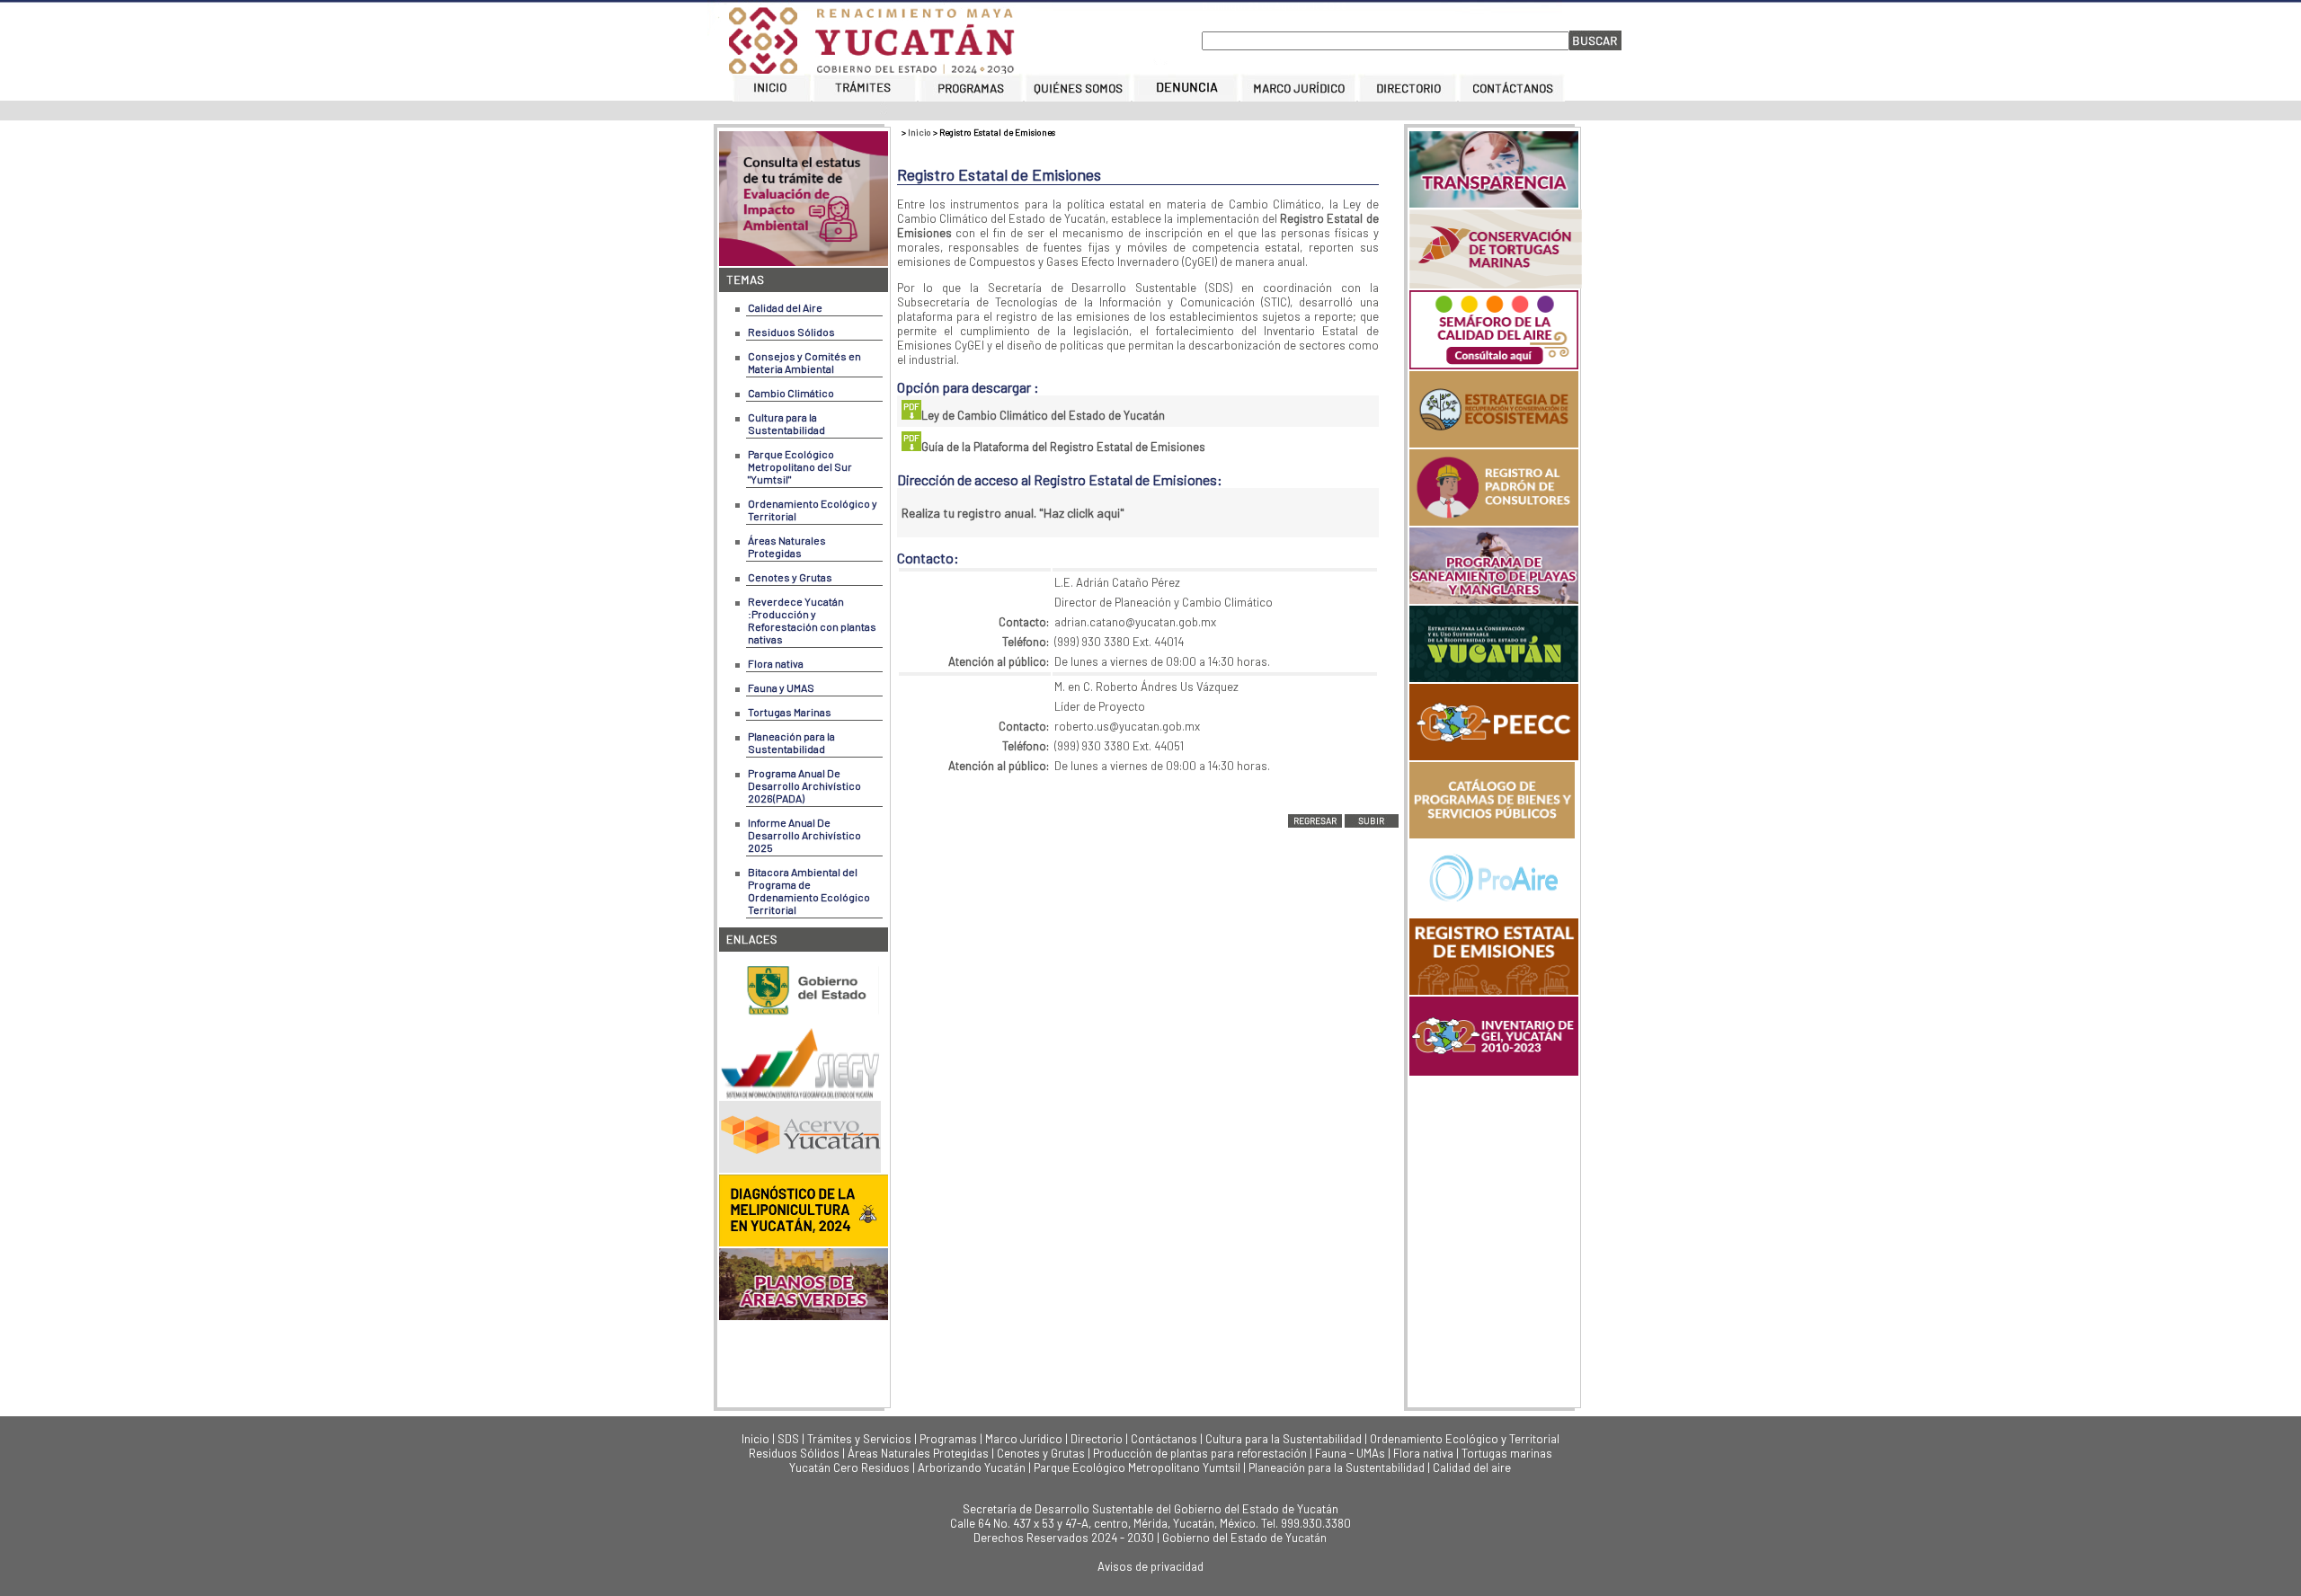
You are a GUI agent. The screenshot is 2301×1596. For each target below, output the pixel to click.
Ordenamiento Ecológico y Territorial (1465, 1439)
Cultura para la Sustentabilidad (786, 423)
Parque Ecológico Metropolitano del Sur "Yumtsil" (800, 466)
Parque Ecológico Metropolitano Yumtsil (1137, 1467)
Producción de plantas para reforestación (1200, 1453)
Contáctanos (1164, 1439)
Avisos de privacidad (1150, 1566)
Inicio (920, 132)
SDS (788, 1439)
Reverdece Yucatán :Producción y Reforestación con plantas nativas (812, 620)
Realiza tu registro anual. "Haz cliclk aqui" (1013, 513)
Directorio (1097, 1439)
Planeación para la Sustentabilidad (791, 742)
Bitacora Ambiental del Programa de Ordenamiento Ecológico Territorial (809, 891)
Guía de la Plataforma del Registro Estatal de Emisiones (1063, 447)
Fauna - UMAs (1350, 1453)
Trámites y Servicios (859, 1439)
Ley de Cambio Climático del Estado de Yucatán (1043, 415)
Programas (948, 1439)
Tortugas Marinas (790, 712)
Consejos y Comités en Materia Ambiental (804, 362)
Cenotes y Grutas (790, 577)
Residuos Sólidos (791, 332)
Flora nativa (776, 663)
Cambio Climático (791, 393)
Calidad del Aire (785, 307)
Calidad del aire (1472, 1467)
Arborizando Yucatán (972, 1467)
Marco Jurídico (1024, 1439)
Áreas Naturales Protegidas (787, 546)
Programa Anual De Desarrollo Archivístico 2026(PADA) (804, 785)
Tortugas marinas (1507, 1453)
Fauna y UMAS (781, 687)
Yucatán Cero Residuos (849, 1467)
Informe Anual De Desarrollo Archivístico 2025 (804, 835)
